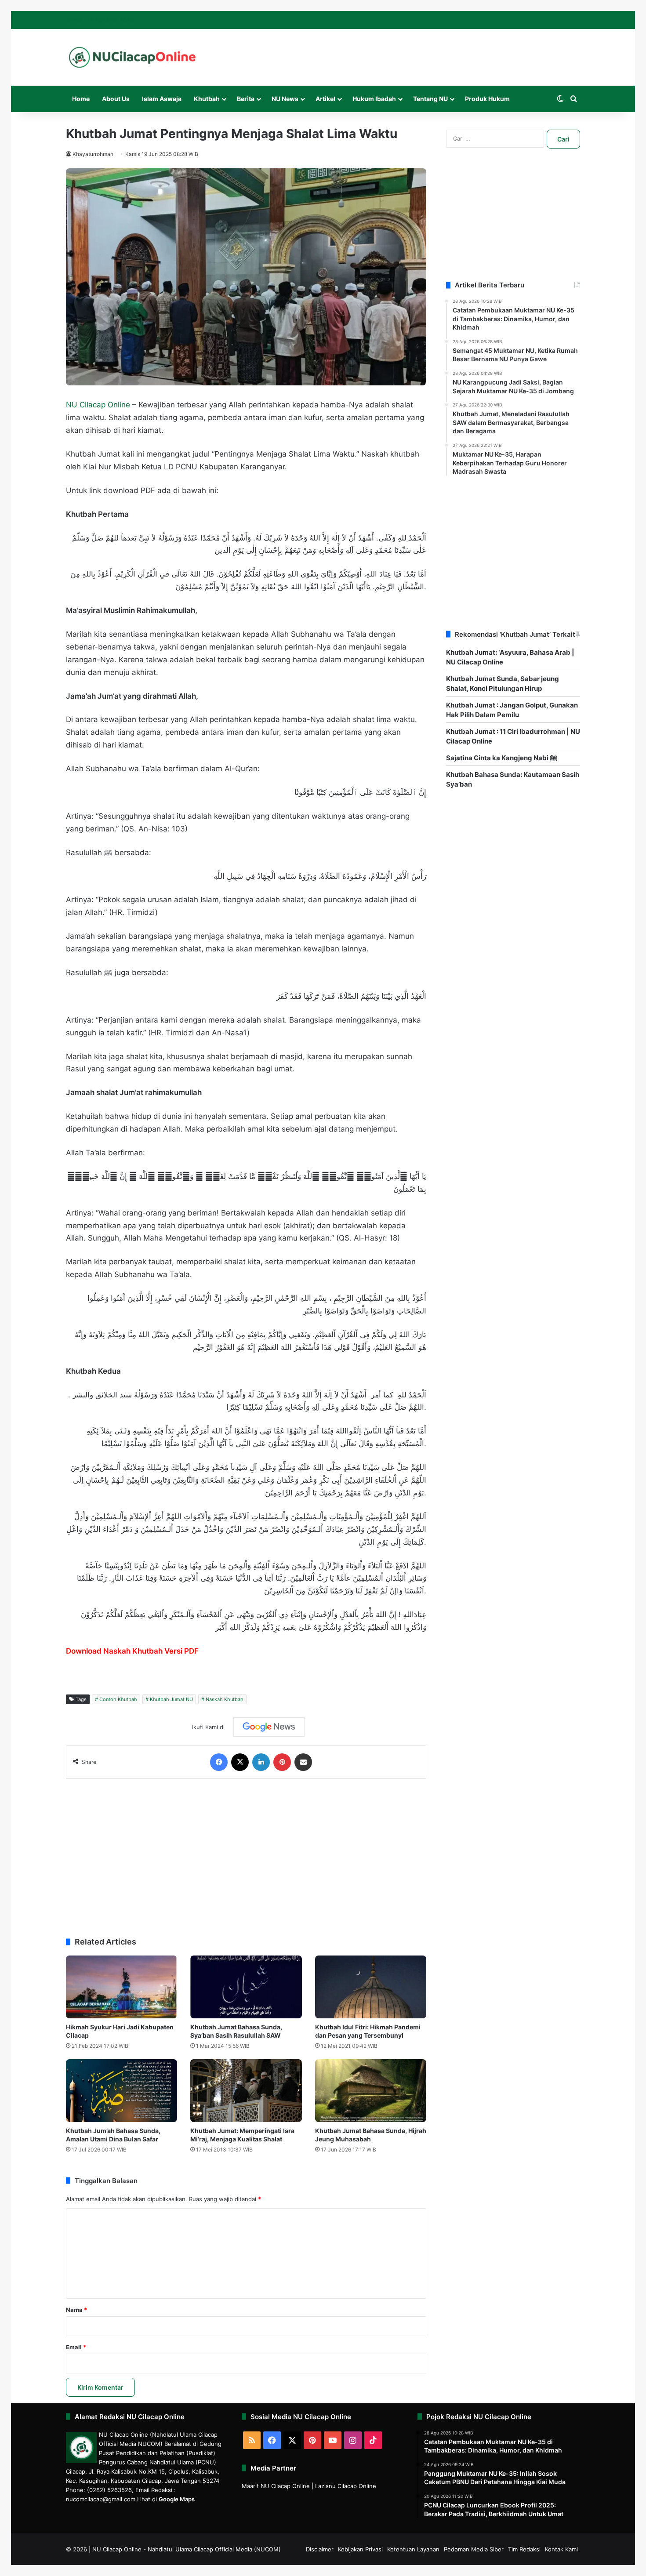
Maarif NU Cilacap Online (276, 2486)
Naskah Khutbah (225, 1699)
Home (81, 99)
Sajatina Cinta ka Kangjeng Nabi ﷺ (502, 758)
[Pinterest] (282, 1762)
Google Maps (177, 2499)
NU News (285, 99)
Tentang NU (430, 99)
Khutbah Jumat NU (171, 1699)
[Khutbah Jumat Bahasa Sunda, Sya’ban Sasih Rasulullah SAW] (246, 1987)
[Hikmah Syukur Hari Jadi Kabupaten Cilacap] (122, 1987)
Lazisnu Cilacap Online (346, 2486)
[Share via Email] (303, 1762)
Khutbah (207, 99)
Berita (246, 99)
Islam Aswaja (162, 99)
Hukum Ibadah (374, 99)
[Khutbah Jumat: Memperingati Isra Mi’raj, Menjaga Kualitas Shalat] (246, 2091)
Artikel (325, 99)
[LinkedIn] (261, 1762)
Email (76, 2347)
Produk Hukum (487, 99)
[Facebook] (219, 1762)
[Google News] (269, 1727)
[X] (240, 1762)
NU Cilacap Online (98, 405)
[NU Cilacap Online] (132, 57)
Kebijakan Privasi (360, 2549)
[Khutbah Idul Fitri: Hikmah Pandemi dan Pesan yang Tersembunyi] (371, 1987)
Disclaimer (320, 2549)
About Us (116, 99)
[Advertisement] (246, 1854)
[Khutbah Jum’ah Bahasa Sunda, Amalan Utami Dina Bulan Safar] (122, 2091)
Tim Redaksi (524, 2549)
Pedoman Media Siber (474, 2549)
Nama (76, 2310)
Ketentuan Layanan (413, 2549)
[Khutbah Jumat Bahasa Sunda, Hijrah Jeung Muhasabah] (371, 2091)
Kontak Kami (561, 2549)
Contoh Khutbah (118, 1699)
